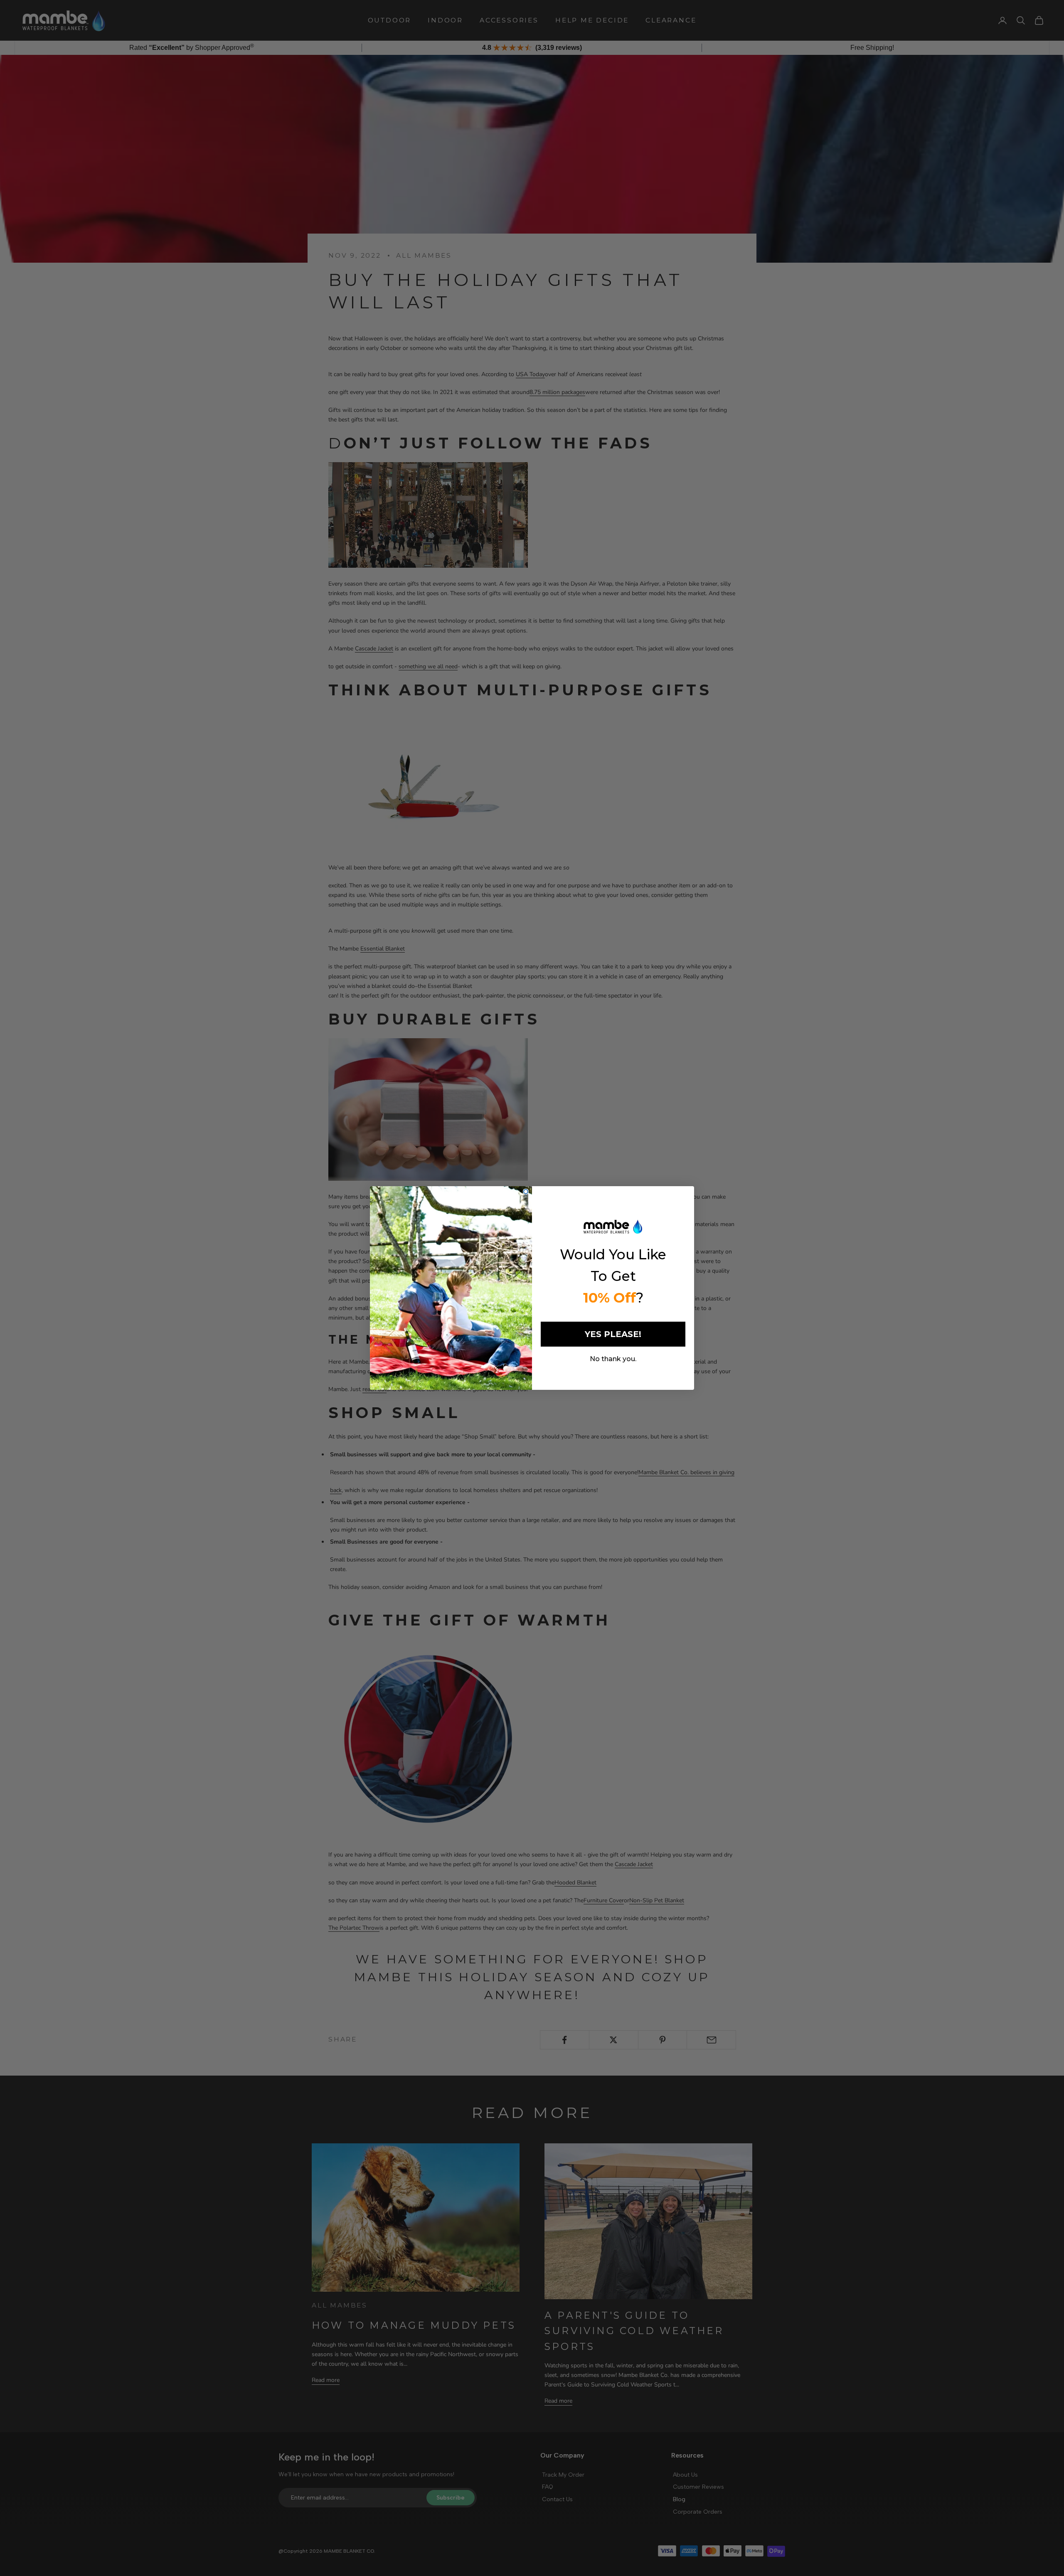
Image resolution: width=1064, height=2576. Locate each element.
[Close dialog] (526, 1192)
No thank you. (613, 1359)
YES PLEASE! (613, 1334)
